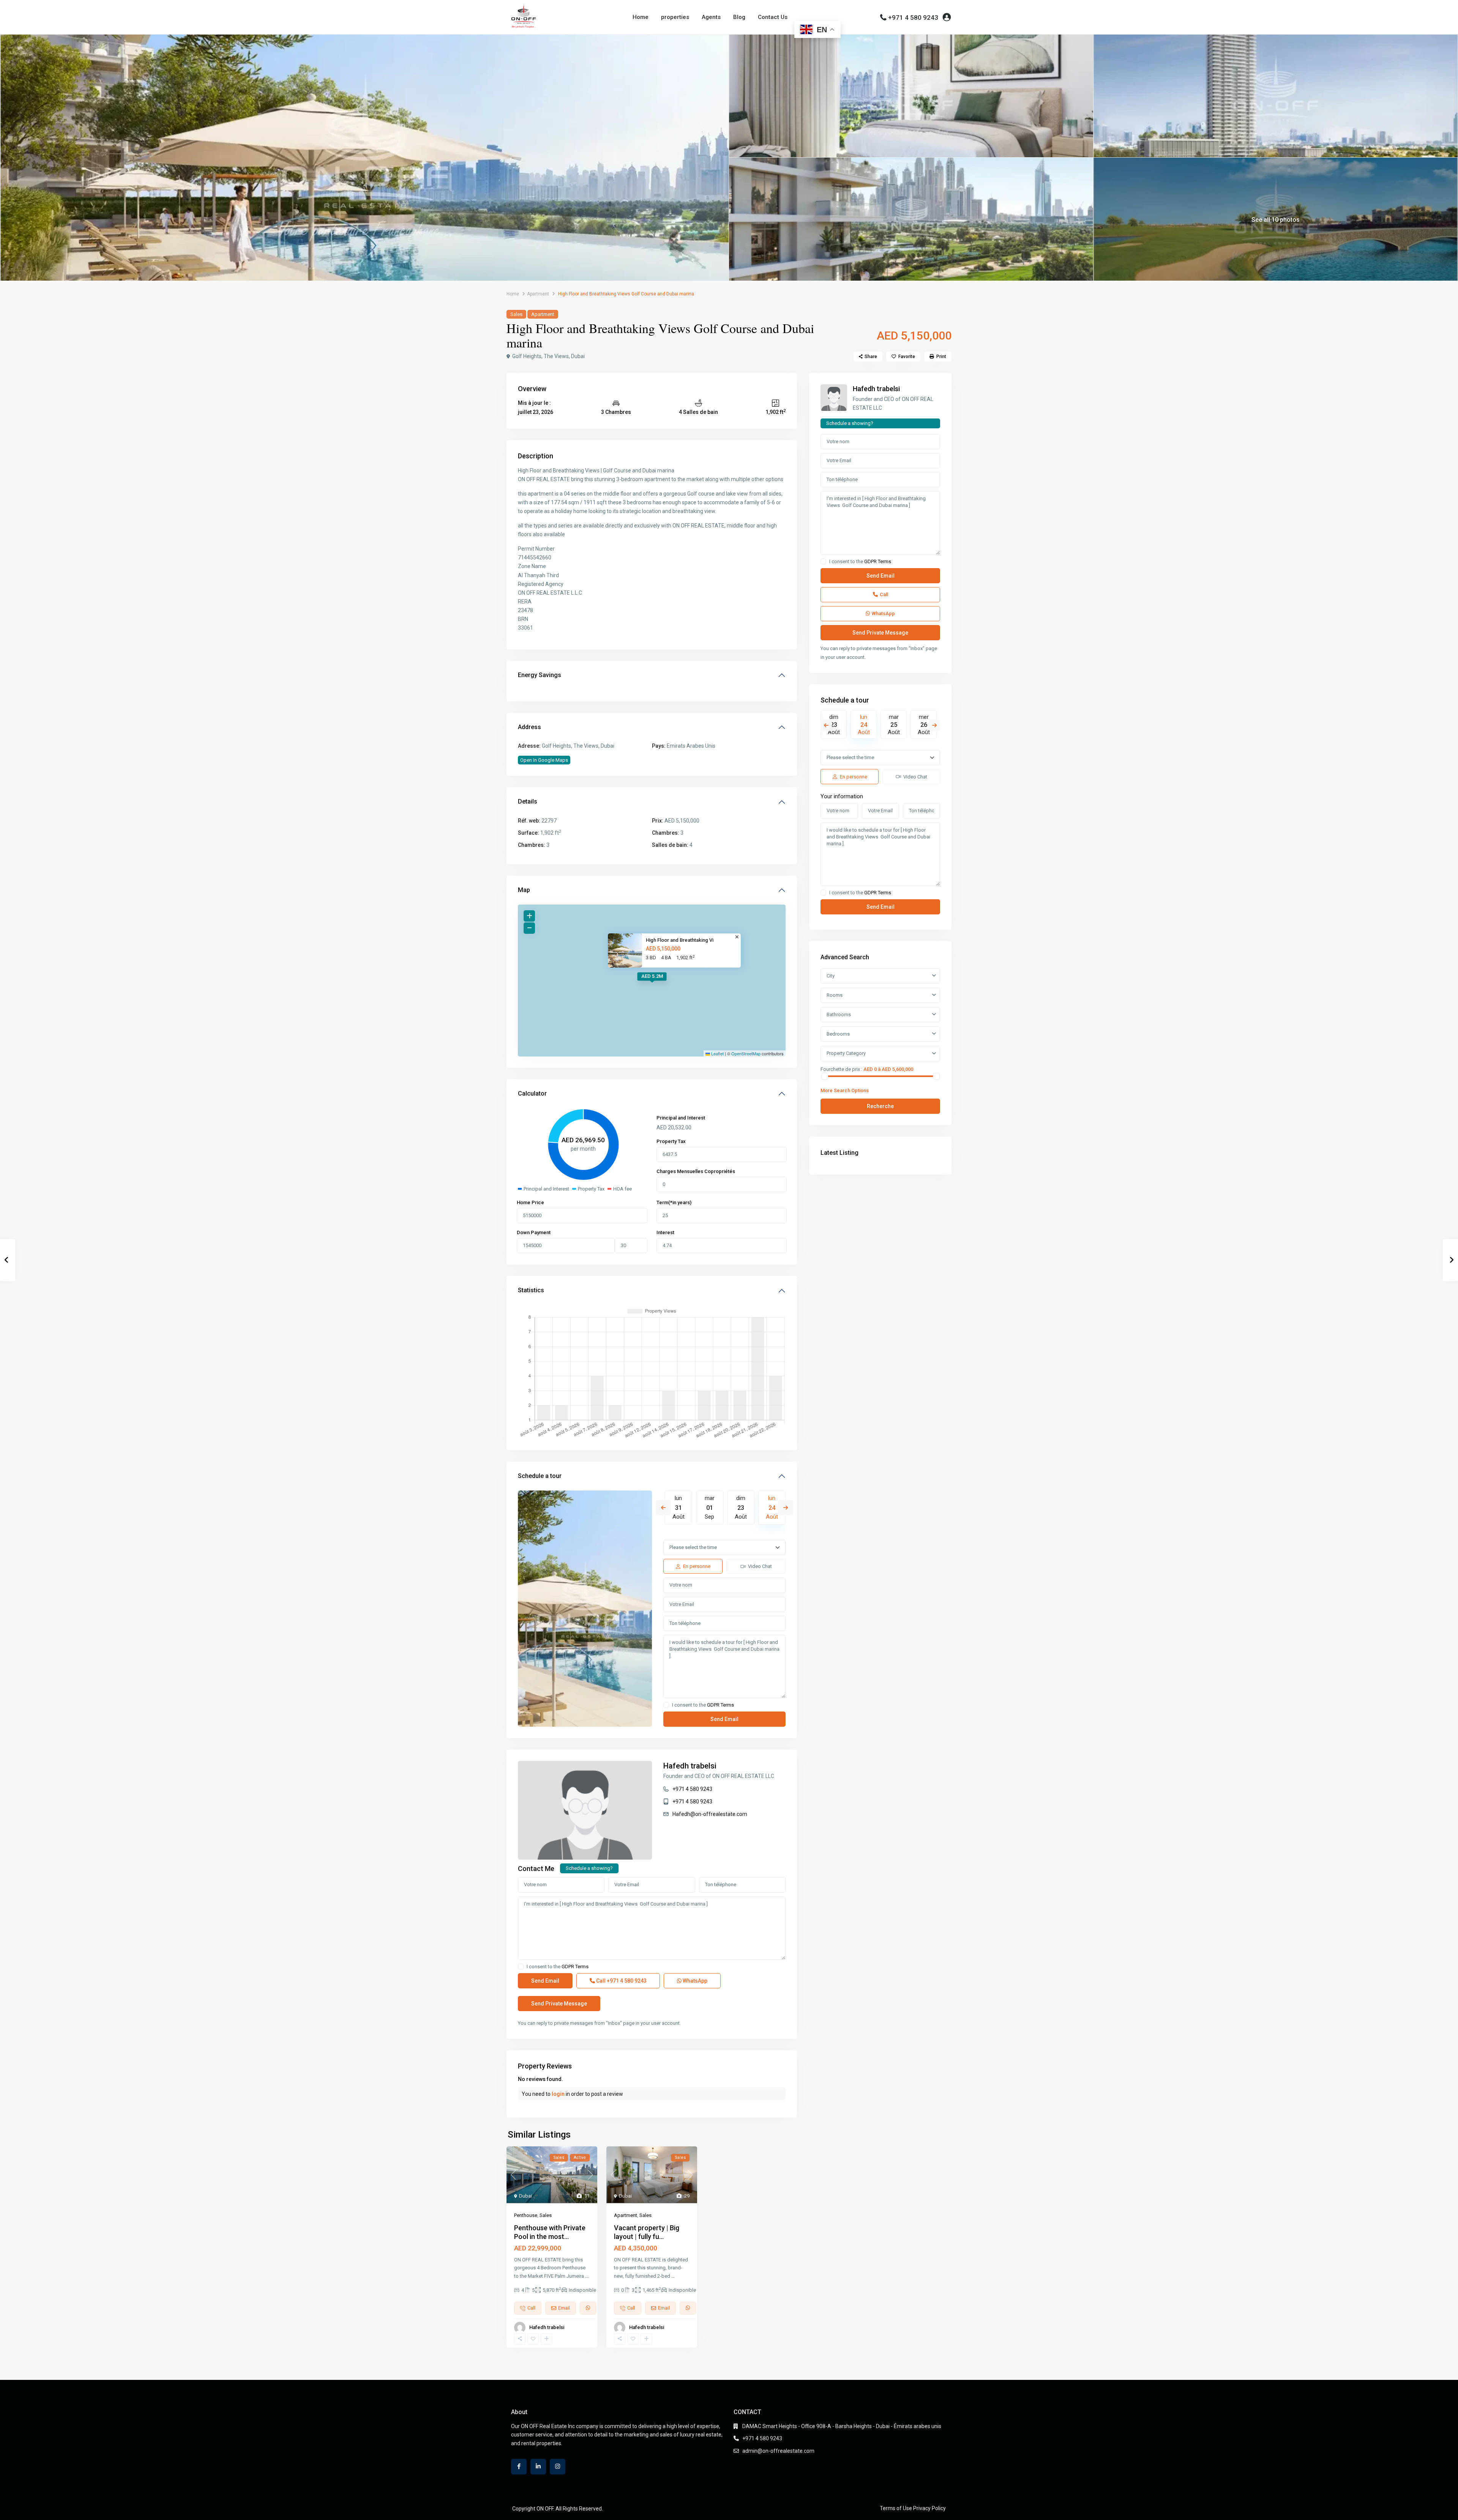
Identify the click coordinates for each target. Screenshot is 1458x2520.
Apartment (538, 294)
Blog (739, 17)
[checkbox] (666, 1705)
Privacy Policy (929, 2508)
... (587, 2276)
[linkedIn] (538, 2467)
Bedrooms (838, 1034)
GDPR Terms (720, 1705)
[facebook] (519, 2467)
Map (524, 890)
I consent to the (703, 1705)
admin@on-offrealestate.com (778, 2451)
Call (621, 1981)
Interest (665, 1232)
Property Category (846, 1053)
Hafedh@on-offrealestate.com (710, 1814)
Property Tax (671, 1141)
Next (786, 1508)
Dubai (525, 2196)
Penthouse (526, 2215)
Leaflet (717, 1053)
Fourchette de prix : (841, 1069)
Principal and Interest (681, 1118)
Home (641, 17)
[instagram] (558, 2467)
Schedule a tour (540, 1476)
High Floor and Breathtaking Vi (680, 940)
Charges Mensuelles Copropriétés (696, 1171)
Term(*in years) (674, 1202)
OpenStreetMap (746, 1053)
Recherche (880, 1106)
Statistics (531, 1290)
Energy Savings (540, 675)
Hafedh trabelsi (690, 1766)
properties (675, 17)
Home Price (530, 1202)
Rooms (835, 995)
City (831, 976)
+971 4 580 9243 (913, 17)
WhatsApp (694, 1981)
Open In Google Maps (544, 760)
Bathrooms (839, 1014)
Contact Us (773, 17)
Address (529, 727)
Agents (711, 17)
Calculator (532, 1093)
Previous (663, 1508)
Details (528, 801)
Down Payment (534, 1232)
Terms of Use (896, 2508)
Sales (516, 314)
